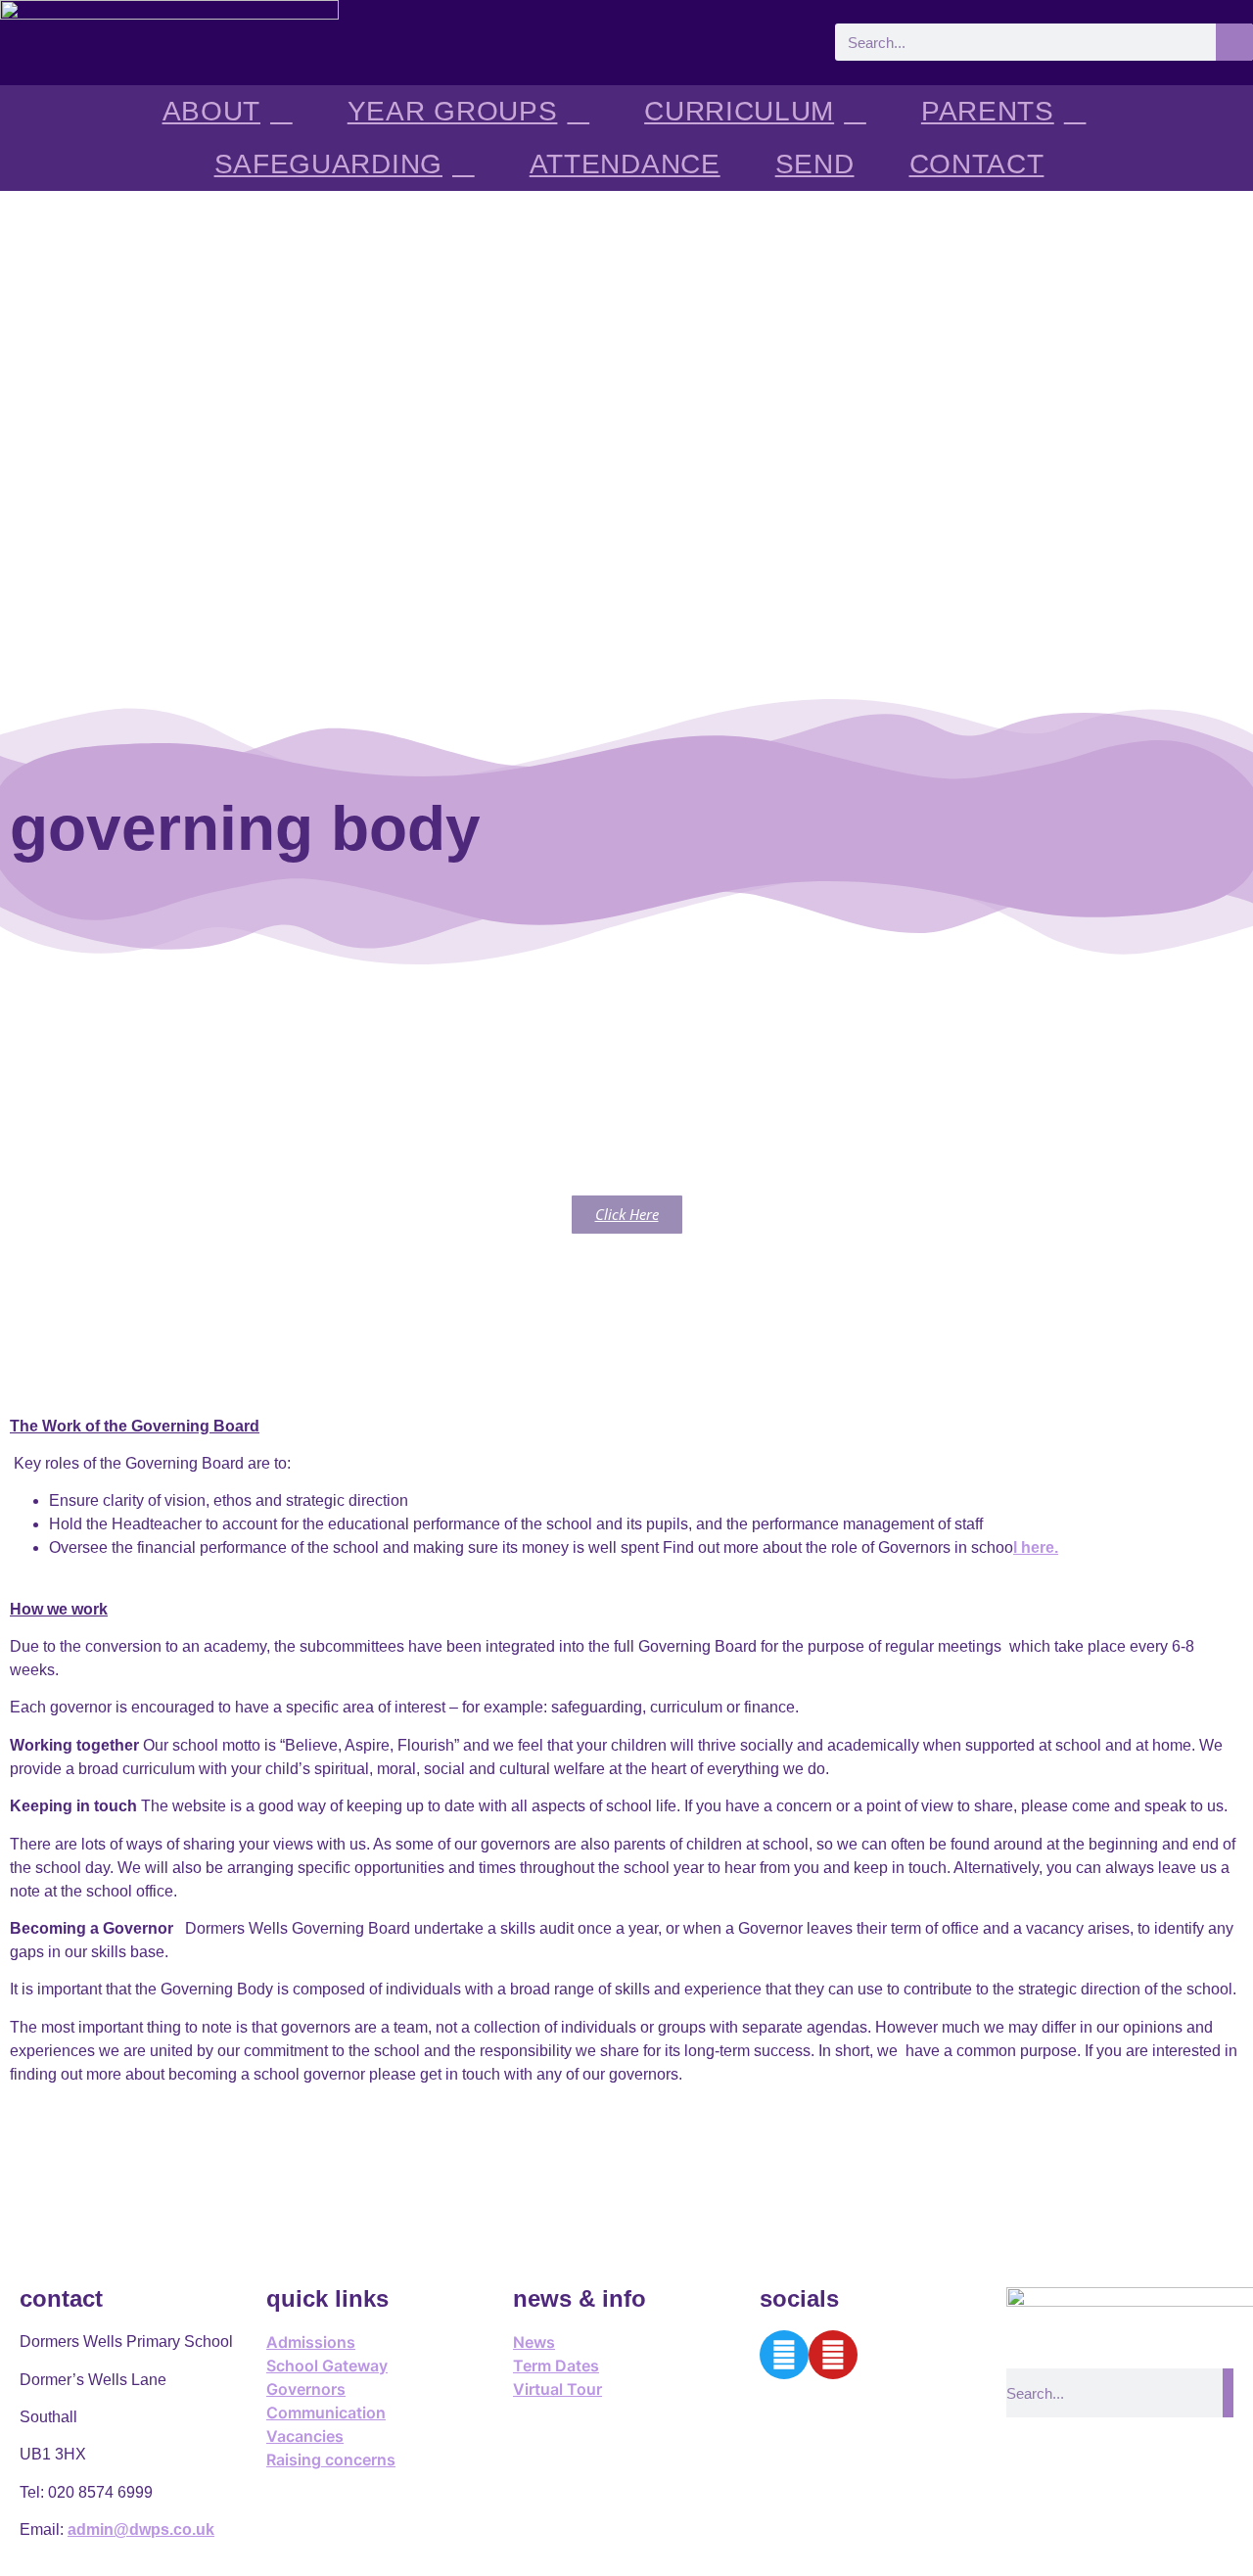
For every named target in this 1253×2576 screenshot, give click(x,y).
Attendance (625, 164)
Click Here (627, 1214)
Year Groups (453, 111)
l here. (1036, 1547)
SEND (815, 164)
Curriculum (739, 111)
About (212, 111)
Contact (977, 164)
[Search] (1234, 42)
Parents (988, 111)
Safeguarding (328, 164)
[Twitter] (784, 2355)
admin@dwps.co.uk (141, 2529)
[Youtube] (833, 2355)
